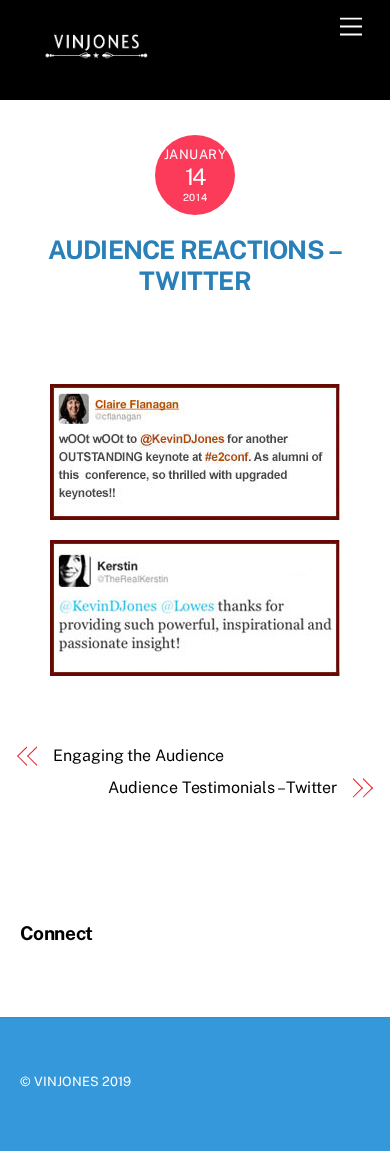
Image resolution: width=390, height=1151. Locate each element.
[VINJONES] (95, 63)
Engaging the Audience (138, 755)
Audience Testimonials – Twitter (222, 787)
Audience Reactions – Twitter (195, 265)
